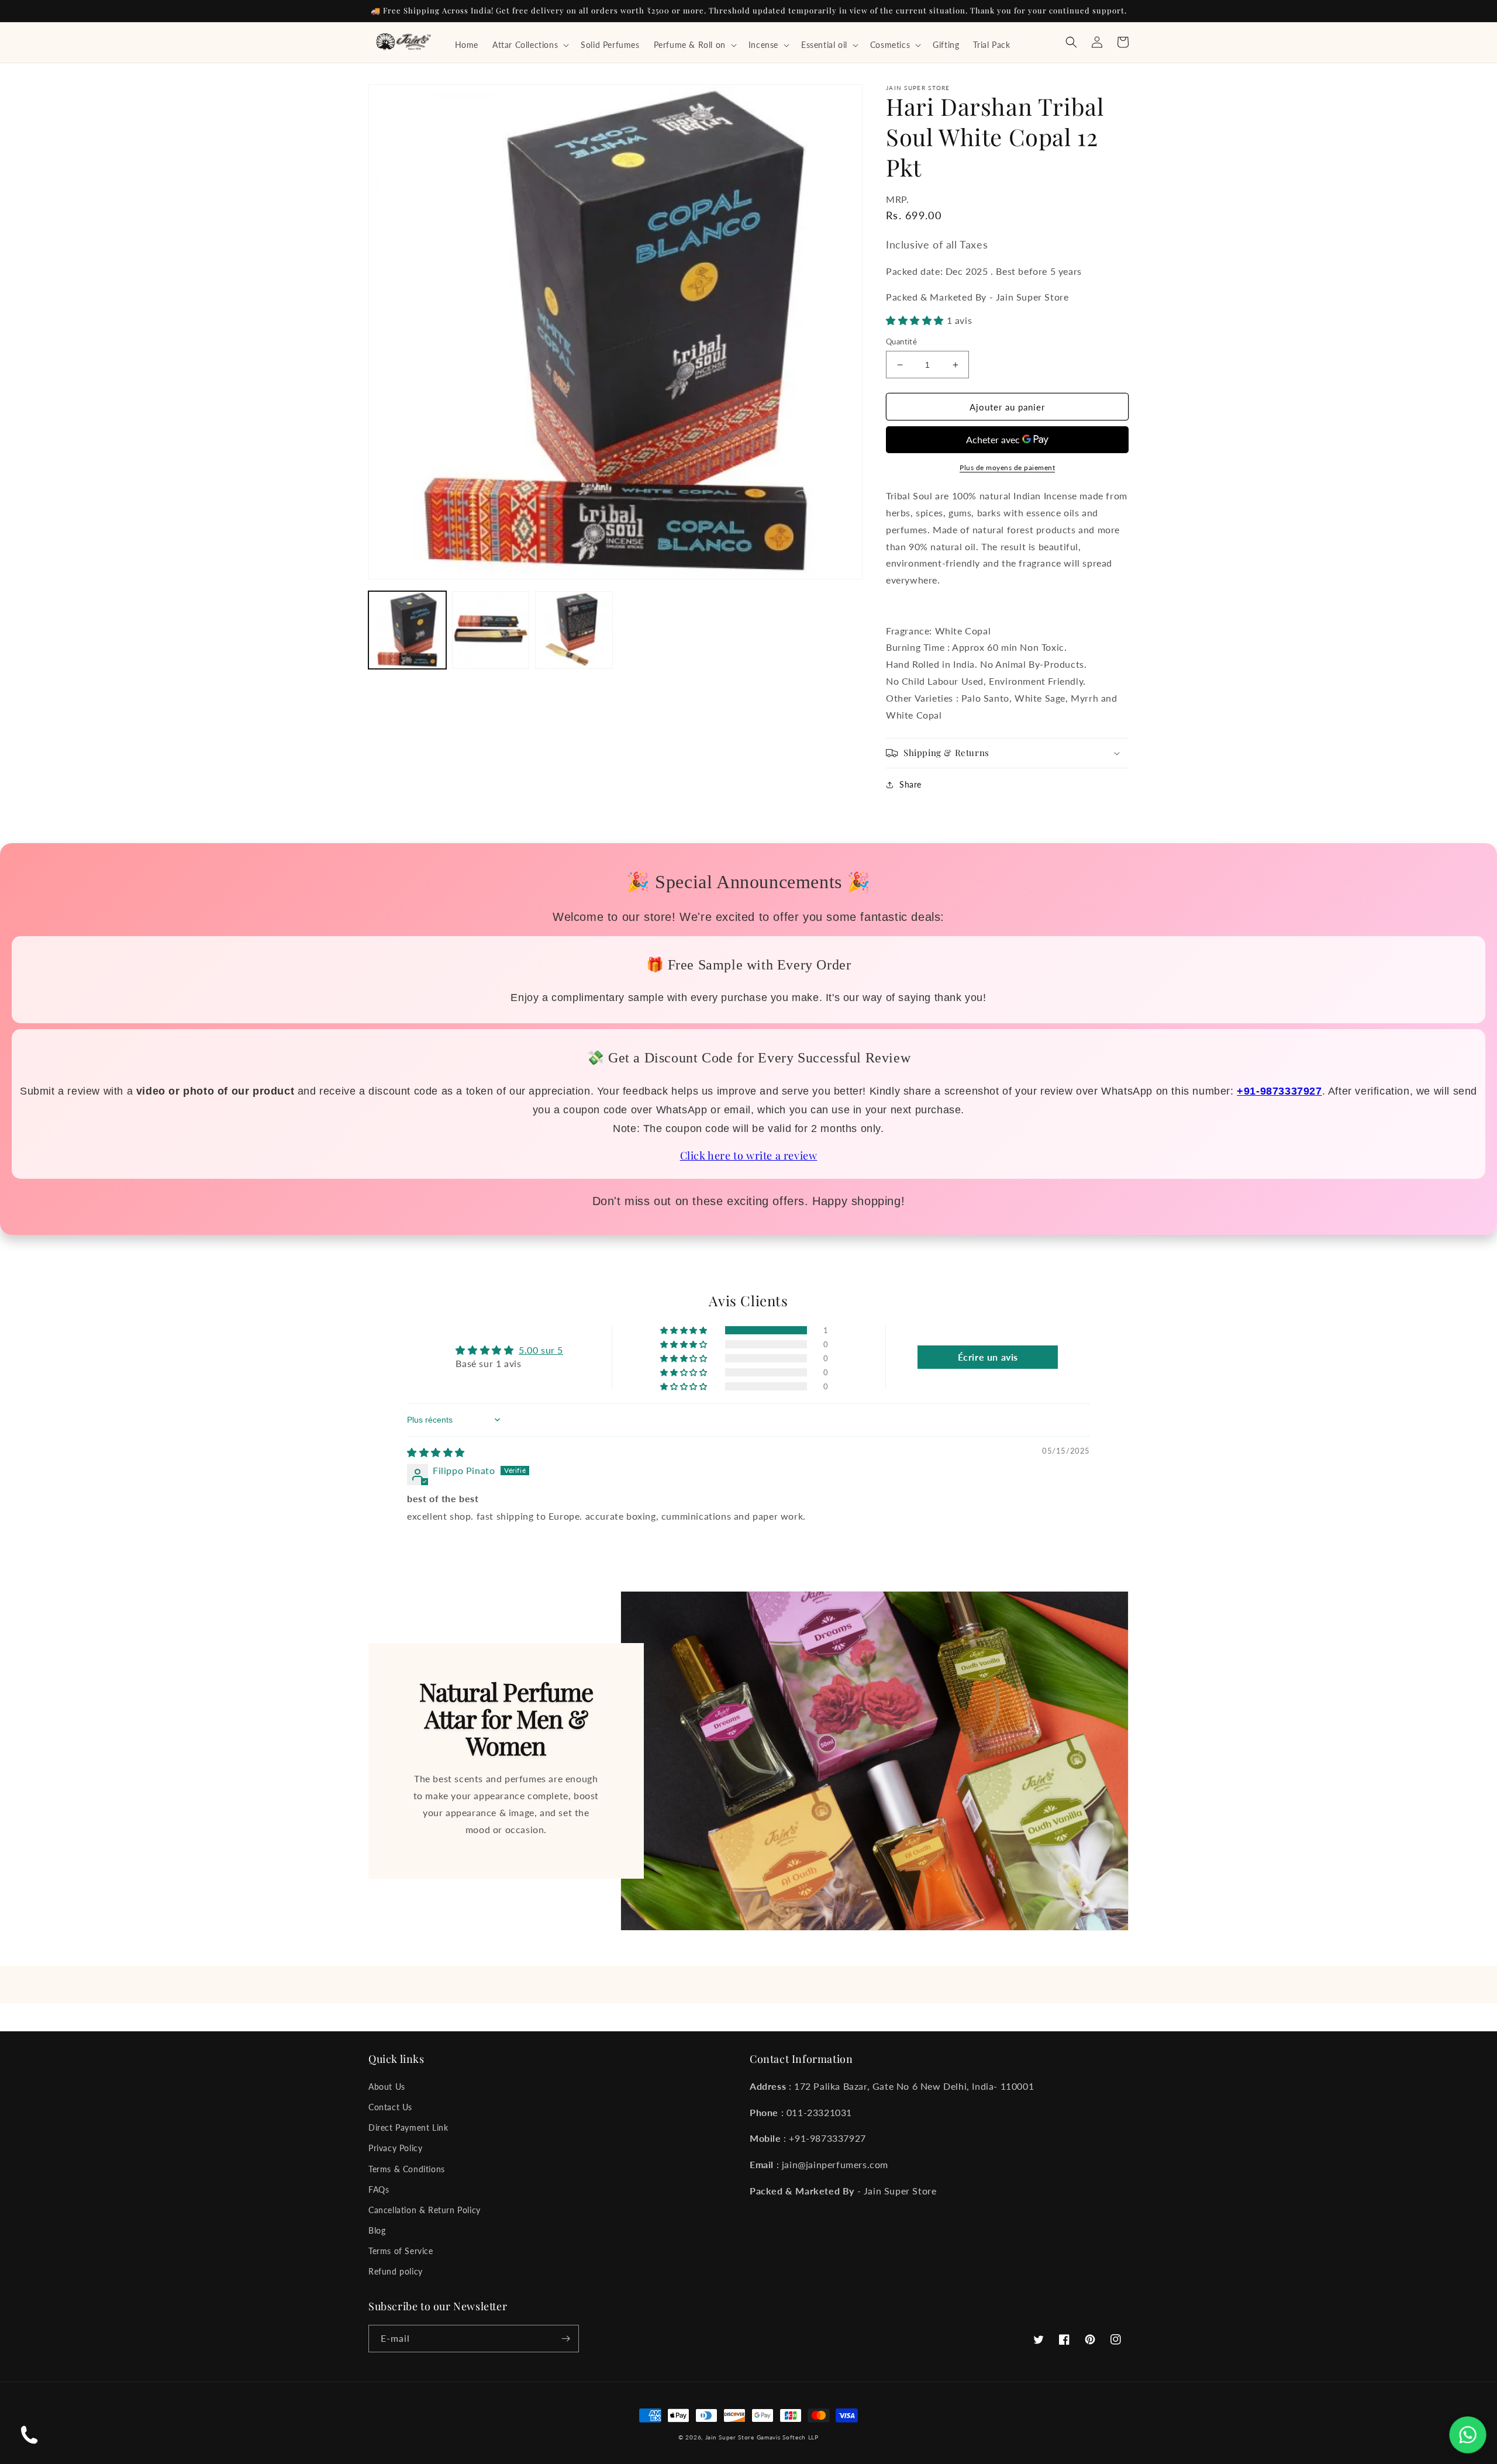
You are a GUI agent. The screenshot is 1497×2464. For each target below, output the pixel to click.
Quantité (901, 341)
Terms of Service (401, 2251)
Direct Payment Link (408, 2127)
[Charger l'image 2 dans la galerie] (491, 630)
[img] (436, 1452)
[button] (530, 45)
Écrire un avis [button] (988, 1357)
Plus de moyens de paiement (1007, 467)
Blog (377, 2230)
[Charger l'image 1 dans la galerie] (407, 630)
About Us (387, 2087)
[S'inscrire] (565, 2339)
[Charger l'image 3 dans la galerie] (574, 630)
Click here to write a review (749, 1155)
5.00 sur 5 (541, 1350)
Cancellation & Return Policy (425, 2210)
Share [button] (910, 784)
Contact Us (390, 2107)
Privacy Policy (395, 2148)
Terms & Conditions (407, 2169)
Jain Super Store (730, 2437)
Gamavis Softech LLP (788, 2437)
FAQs (379, 2189)
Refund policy (396, 2271)
